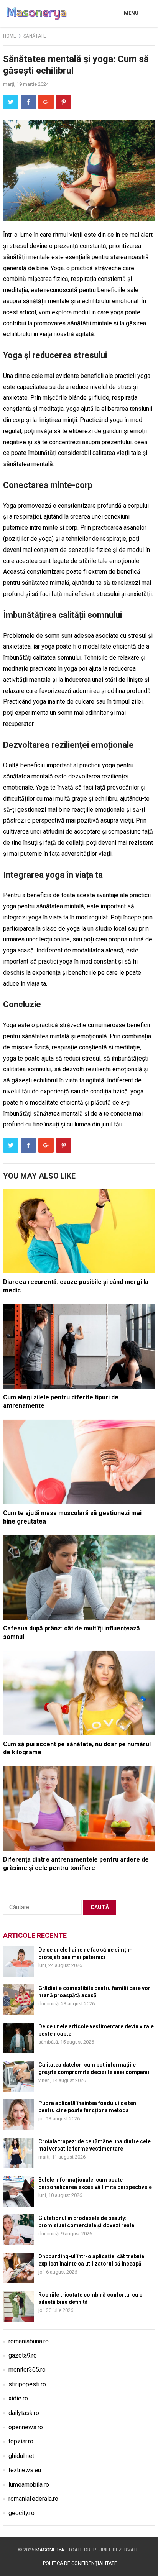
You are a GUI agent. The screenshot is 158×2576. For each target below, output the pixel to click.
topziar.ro (21, 2441)
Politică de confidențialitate (80, 2563)
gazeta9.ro (23, 2355)
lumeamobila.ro (29, 2485)
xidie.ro (18, 2398)
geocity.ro (21, 2513)
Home (10, 36)
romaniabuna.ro (29, 2341)
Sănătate (35, 36)
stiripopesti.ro (27, 2384)
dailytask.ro (24, 2413)
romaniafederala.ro (33, 2499)
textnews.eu (25, 2470)
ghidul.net (21, 2456)
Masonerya (50, 2550)
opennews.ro (26, 2427)
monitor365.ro (27, 2370)
